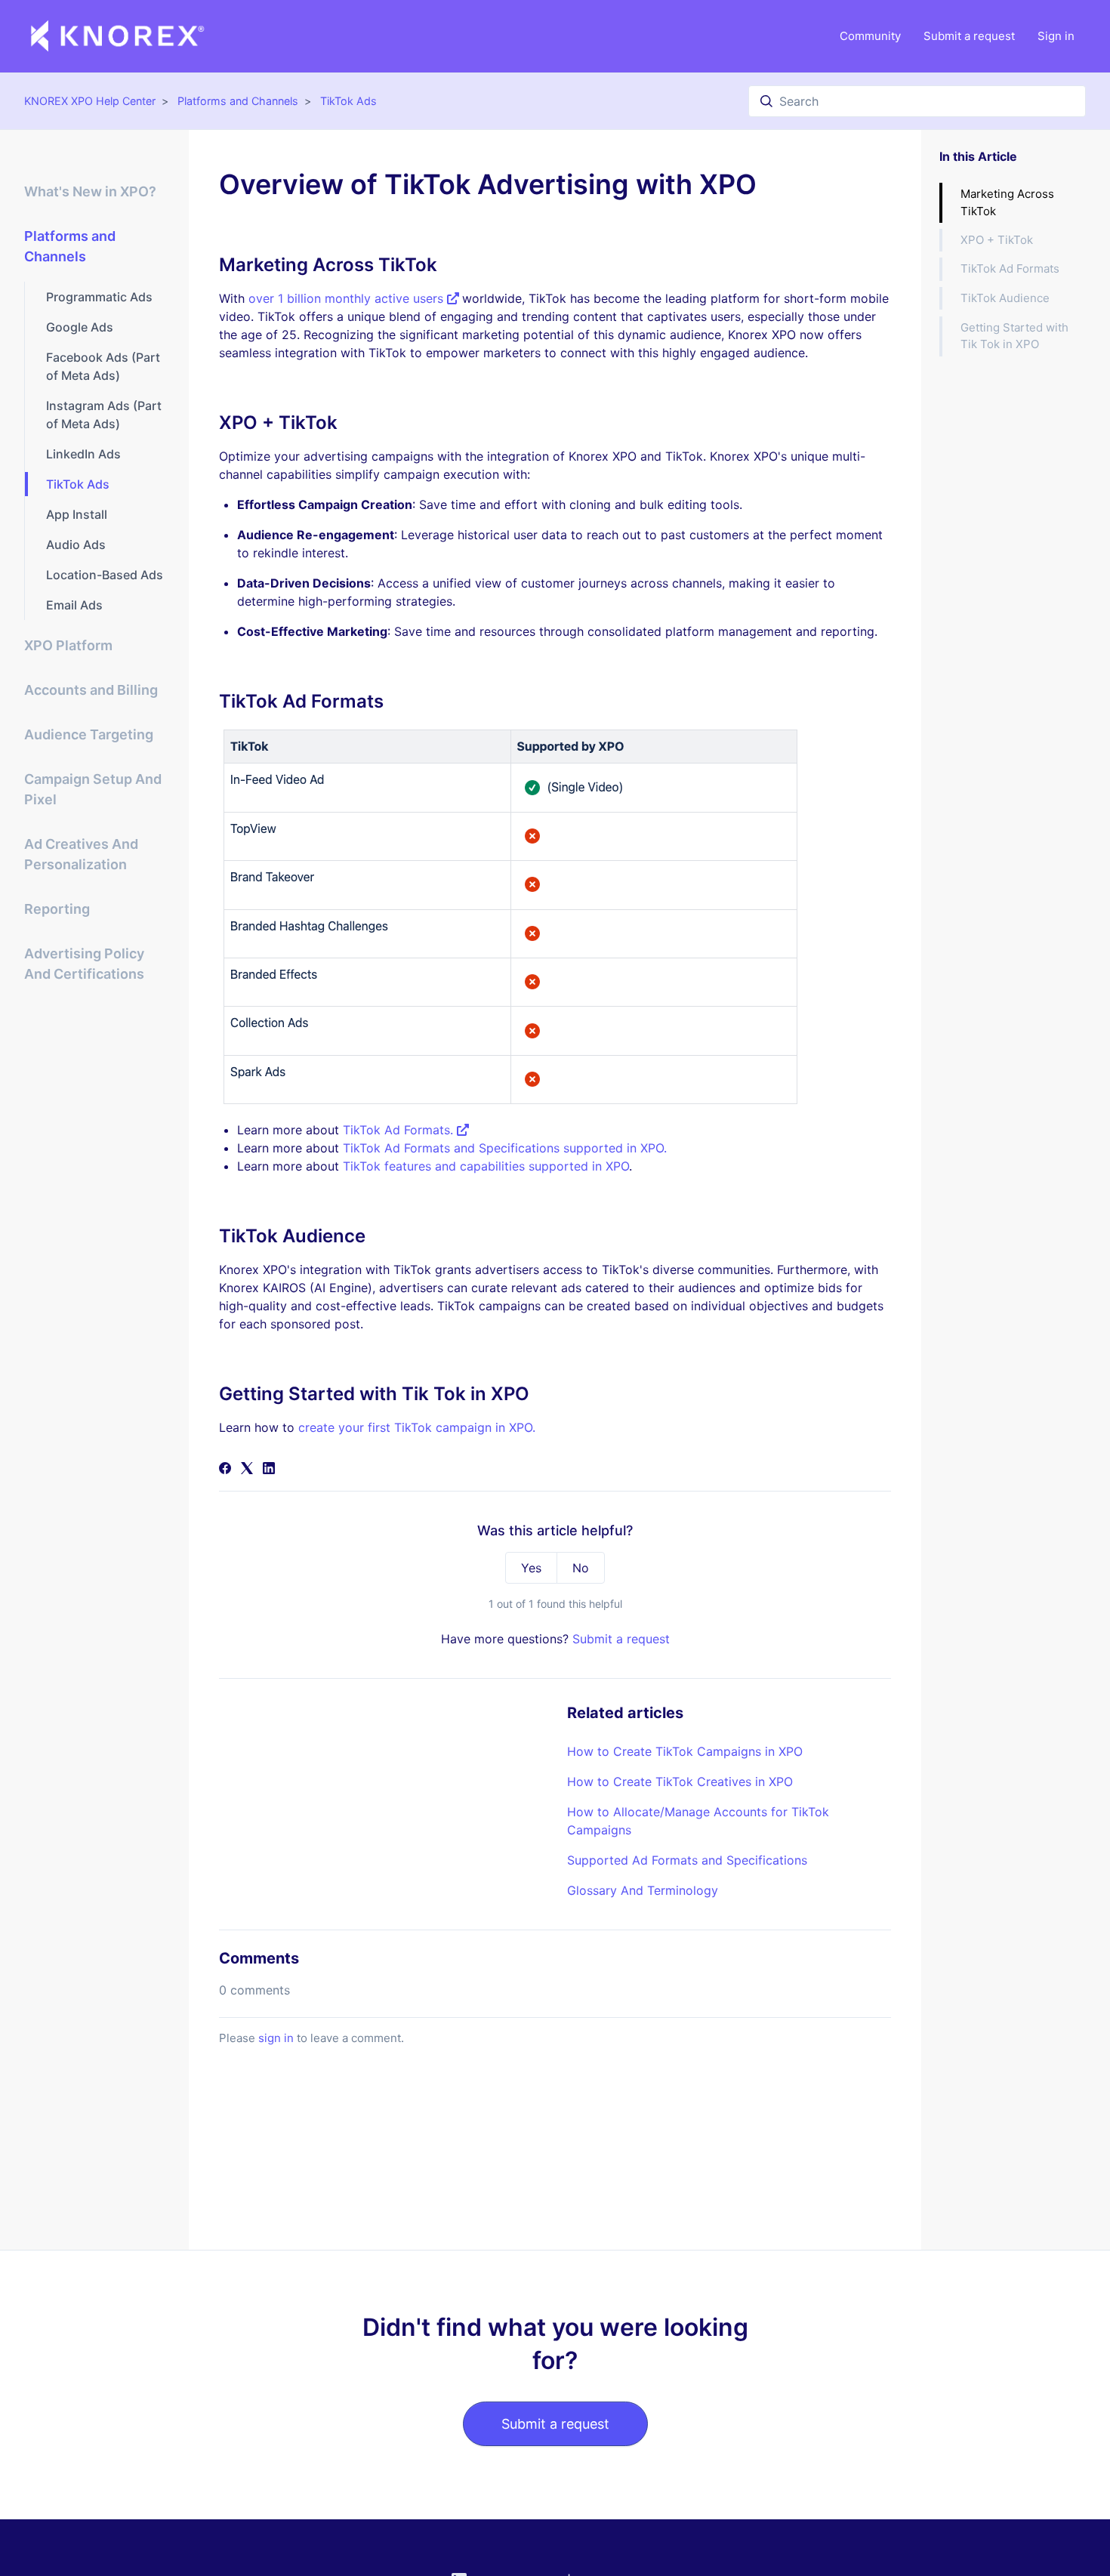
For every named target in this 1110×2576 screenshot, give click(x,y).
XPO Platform (68, 645)
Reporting (57, 909)
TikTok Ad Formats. (400, 1130)
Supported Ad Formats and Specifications (687, 1860)
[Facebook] (225, 1470)
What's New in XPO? (90, 191)
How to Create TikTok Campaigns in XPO (685, 1751)
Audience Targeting (89, 734)
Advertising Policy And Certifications (84, 964)
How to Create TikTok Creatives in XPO (680, 1782)
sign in (276, 2038)
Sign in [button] (1056, 36)
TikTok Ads (348, 101)
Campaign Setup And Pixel (93, 789)
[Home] (118, 36)
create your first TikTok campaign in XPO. (417, 1427)
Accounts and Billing (91, 690)
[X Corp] (247, 1470)
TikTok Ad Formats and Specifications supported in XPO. (505, 1148)
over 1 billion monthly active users (348, 298)
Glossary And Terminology (643, 1890)
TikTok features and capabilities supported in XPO (486, 1166)
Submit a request (969, 36)
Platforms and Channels (238, 101)
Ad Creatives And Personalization (81, 854)
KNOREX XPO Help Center (90, 101)
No (581, 1568)
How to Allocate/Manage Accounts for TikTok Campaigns (698, 1821)
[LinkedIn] (269, 1470)
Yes (531, 1568)
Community (870, 36)
